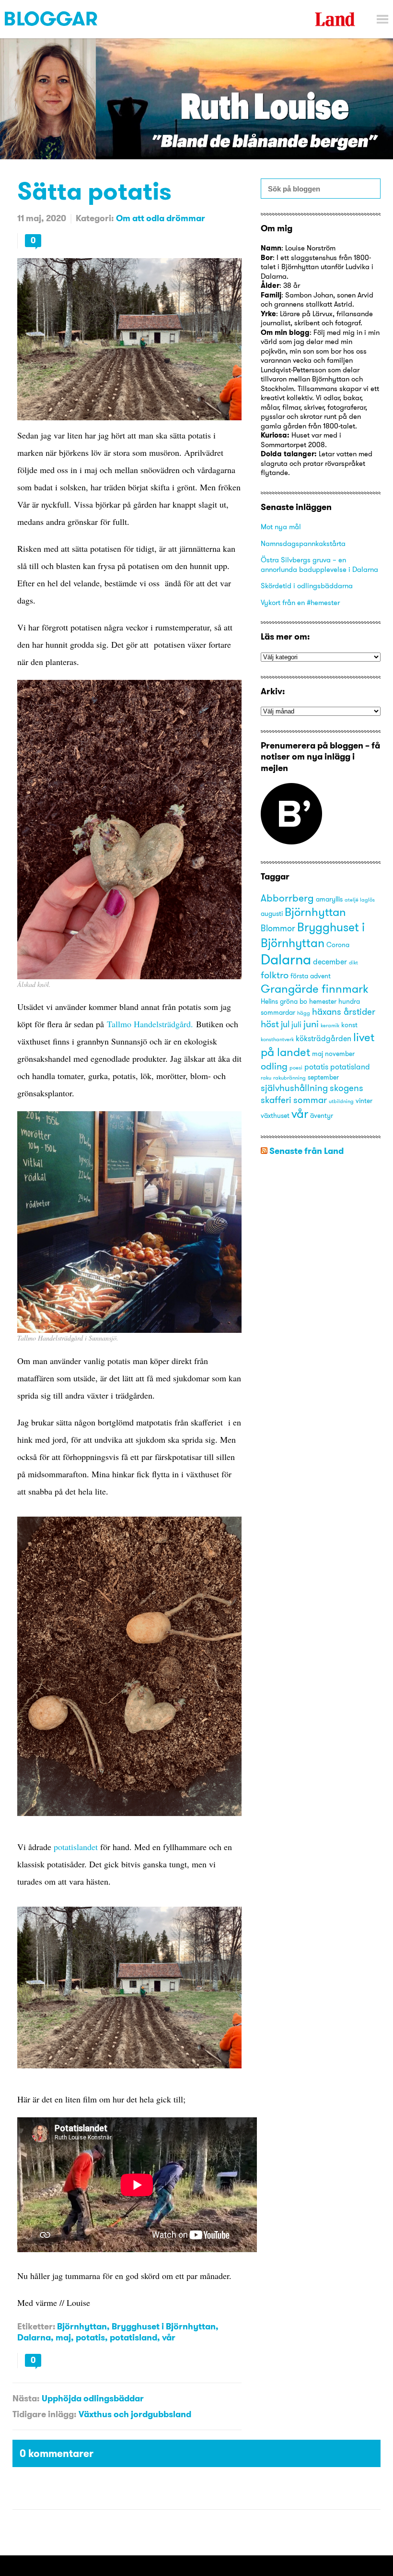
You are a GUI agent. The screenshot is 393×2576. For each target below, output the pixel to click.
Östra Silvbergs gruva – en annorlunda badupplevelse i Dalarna (319, 564)
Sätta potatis (94, 191)
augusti (272, 914)
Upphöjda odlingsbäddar (93, 2398)
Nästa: (26, 2398)
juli (296, 1024)
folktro (275, 975)
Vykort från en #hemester (300, 602)
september (323, 1077)
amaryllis (329, 899)
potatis (90, 2337)
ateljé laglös (360, 900)
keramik (330, 1026)
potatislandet (76, 1847)
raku (266, 1078)
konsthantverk (277, 1039)
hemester (323, 1001)
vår (169, 2337)
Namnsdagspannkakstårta (303, 543)
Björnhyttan (82, 2326)
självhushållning (294, 1088)
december (330, 962)
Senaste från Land (306, 1151)
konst (349, 1025)
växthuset (275, 1116)
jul (285, 1024)
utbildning (341, 1101)
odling (274, 1066)
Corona (338, 945)
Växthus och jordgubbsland (135, 2414)
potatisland (133, 2337)
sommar (310, 1100)
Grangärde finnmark (314, 989)
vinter (364, 1101)
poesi (296, 1068)
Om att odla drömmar (161, 218)
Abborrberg (287, 898)
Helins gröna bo (284, 1001)
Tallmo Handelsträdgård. (150, 1024)
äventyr (322, 1116)
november (340, 1054)
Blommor (278, 928)
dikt (353, 963)
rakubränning (289, 1078)
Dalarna (34, 2337)
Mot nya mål (281, 527)
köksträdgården (324, 1038)
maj (63, 2337)
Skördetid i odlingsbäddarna (307, 586)
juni (311, 1024)
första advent (311, 976)
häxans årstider (344, 1011)
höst (270, 1024)
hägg (304, 1013)
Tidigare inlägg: (44, 2414)
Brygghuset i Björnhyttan (164, 2326)
